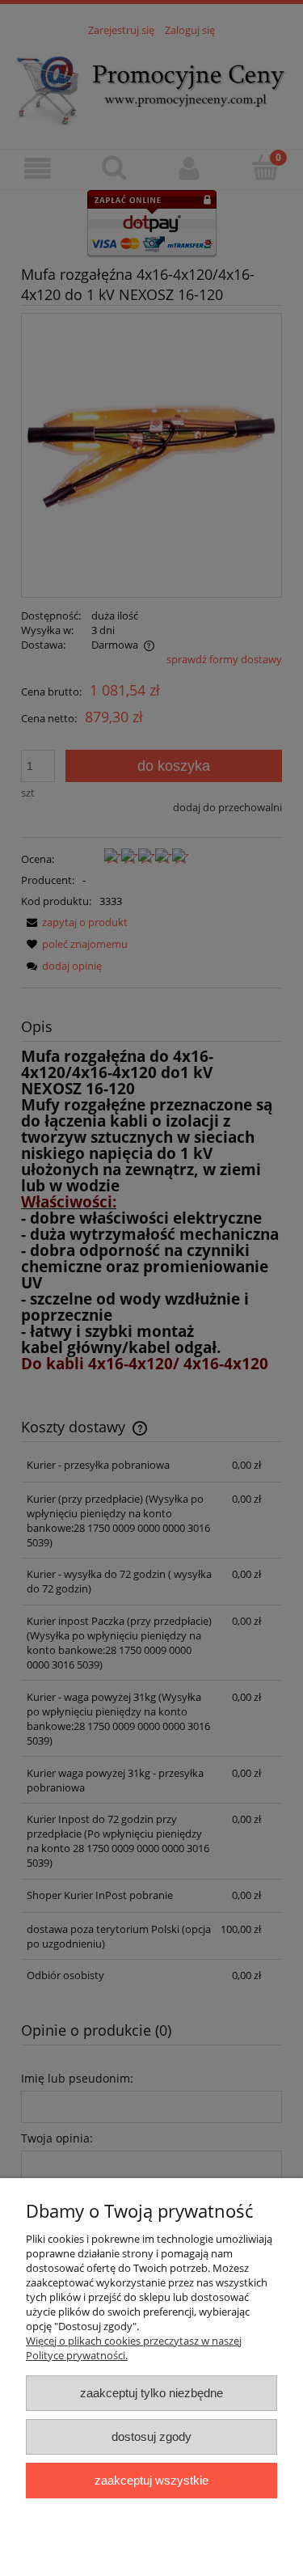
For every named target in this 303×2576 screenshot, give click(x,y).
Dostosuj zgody (151, 2436)
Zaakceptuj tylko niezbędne (151, 2393)
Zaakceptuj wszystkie (151, 2480)
